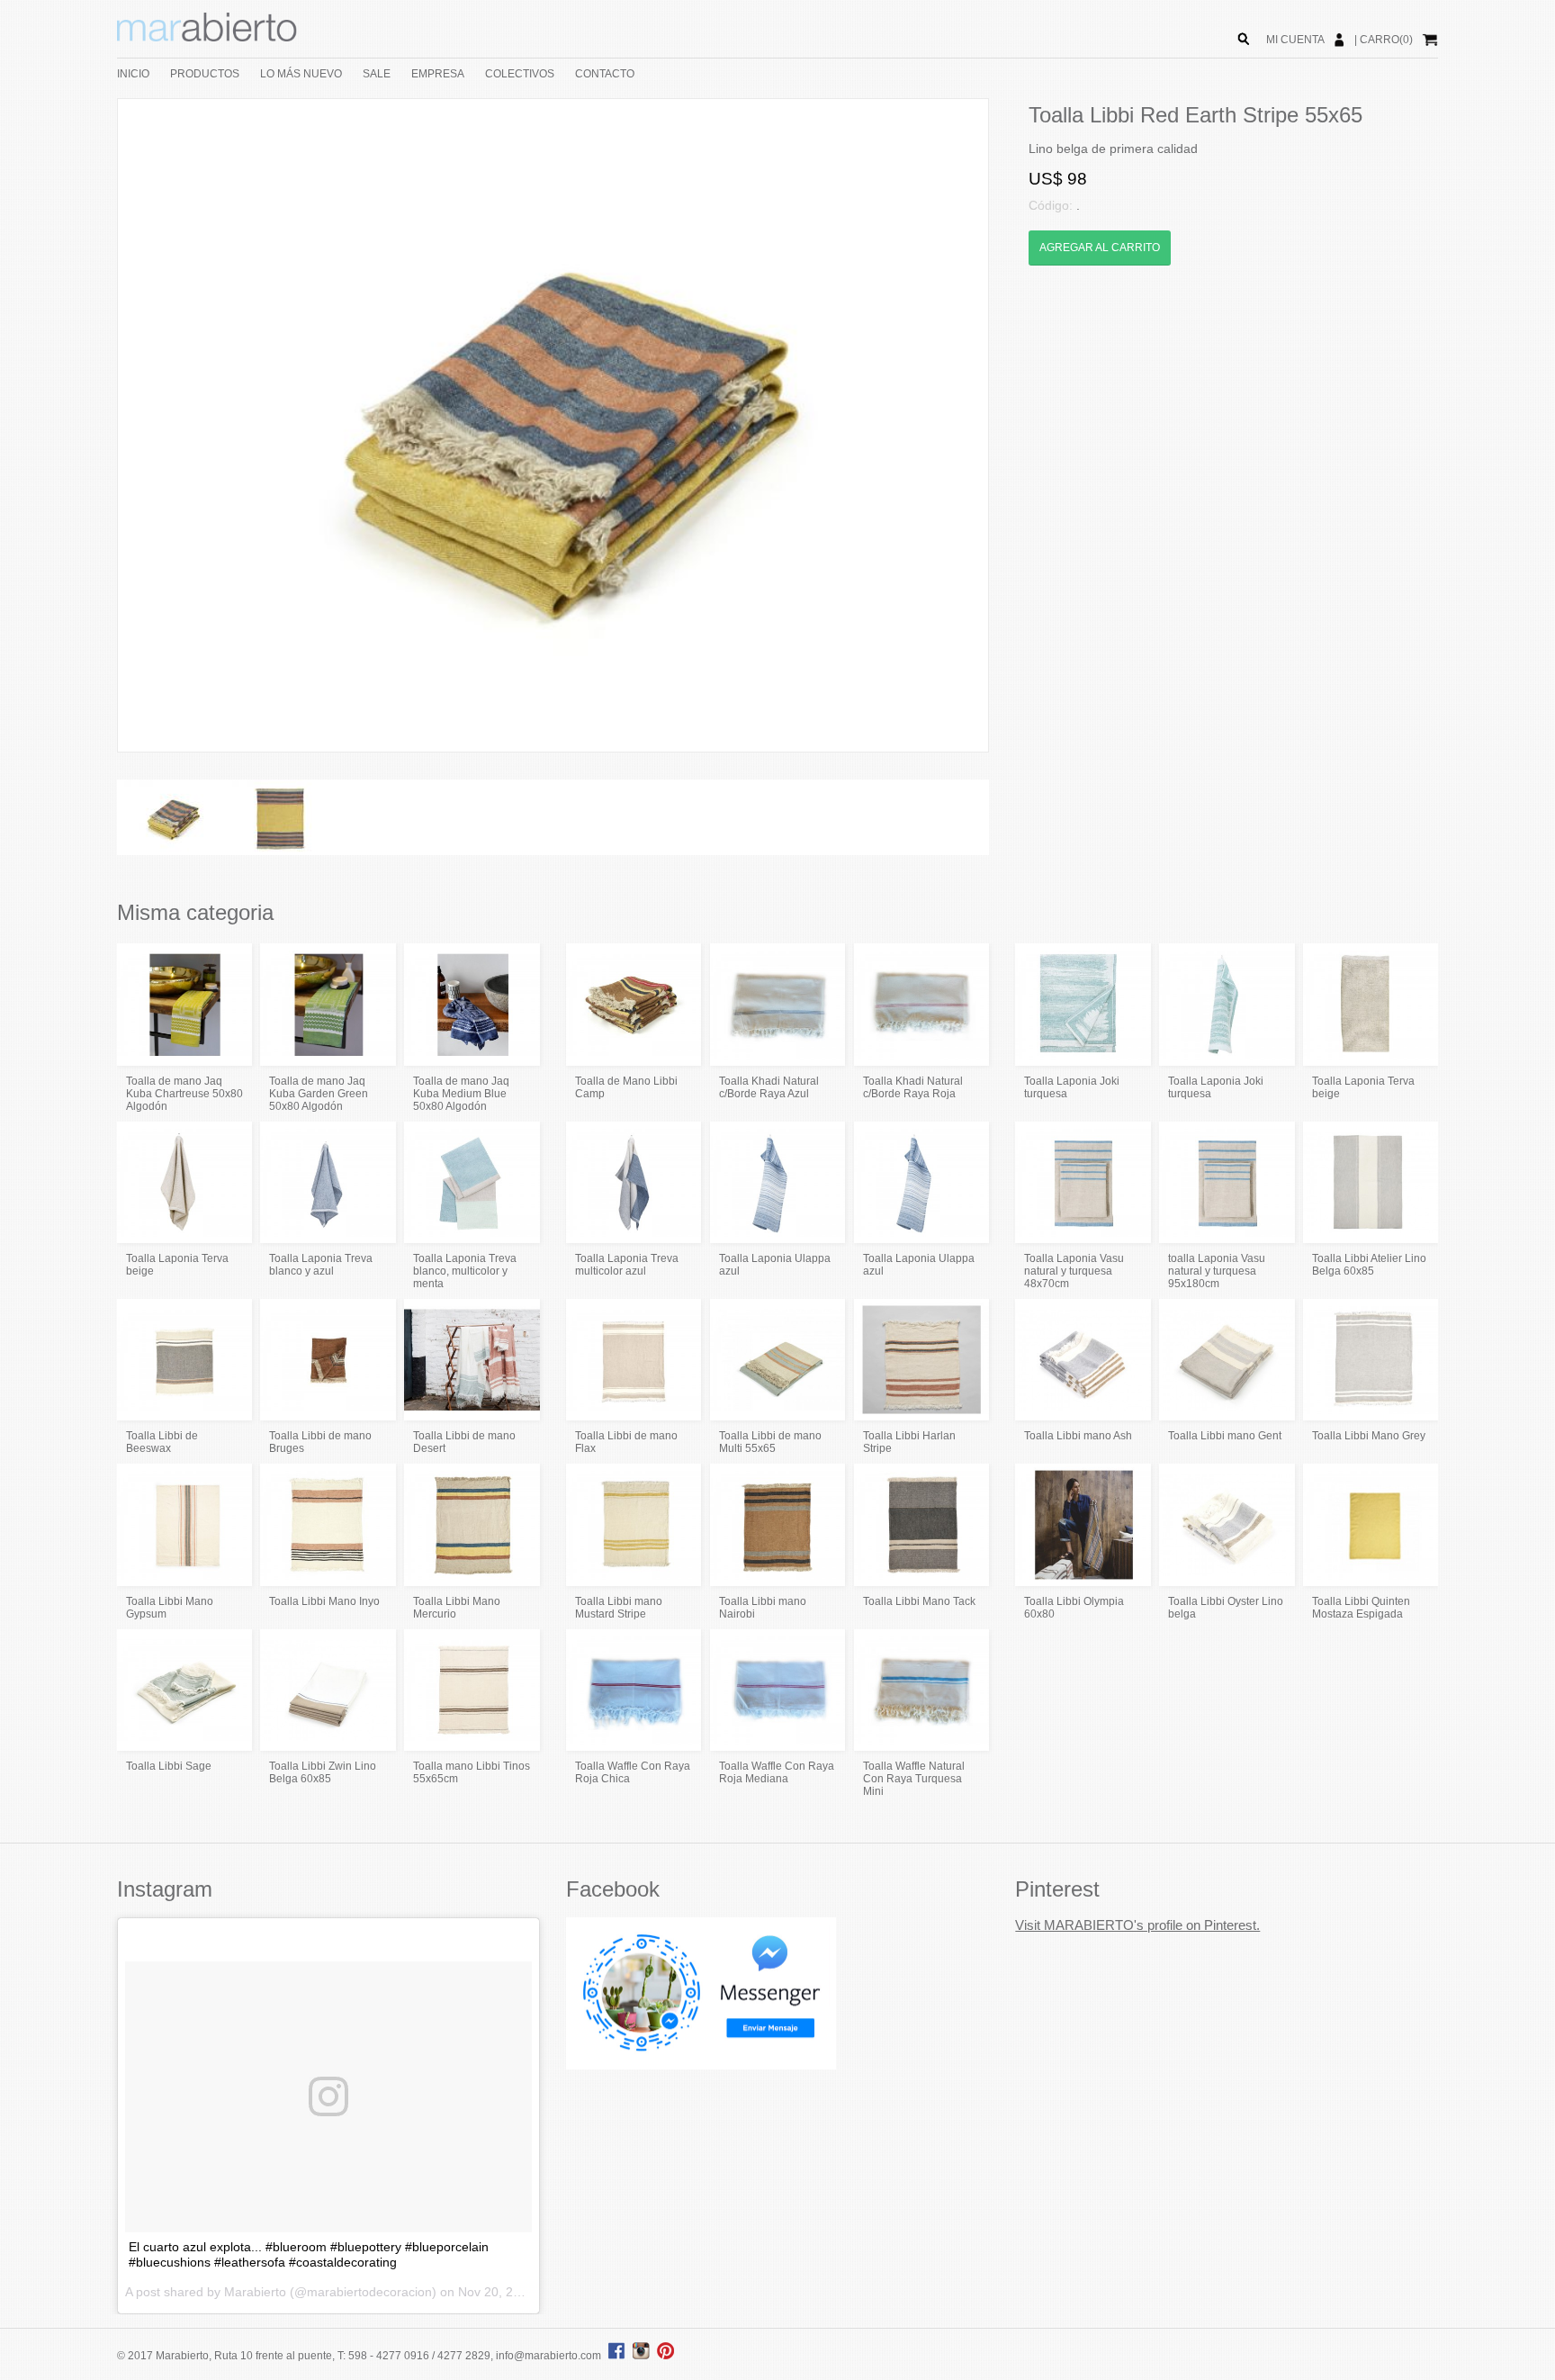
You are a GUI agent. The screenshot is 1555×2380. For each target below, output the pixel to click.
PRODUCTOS (205, 74)
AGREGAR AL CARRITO (1100, 248)
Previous (91, 426)
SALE (377, 74)
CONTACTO (605, 74)
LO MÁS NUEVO (301, 74)
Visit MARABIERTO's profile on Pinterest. (1137, 1925)
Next (1015, 426)
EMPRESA (438, 74)
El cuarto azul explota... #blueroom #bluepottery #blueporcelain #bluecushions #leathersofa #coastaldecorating (309, 2254)
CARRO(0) (1386, 40)
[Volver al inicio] (207, 38)
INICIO (133, 74)
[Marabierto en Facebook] (617, 2356)
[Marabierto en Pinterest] (665, 2356)
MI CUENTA (1295, 40)
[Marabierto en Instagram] (643, 2356)
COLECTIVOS (520, 74)
